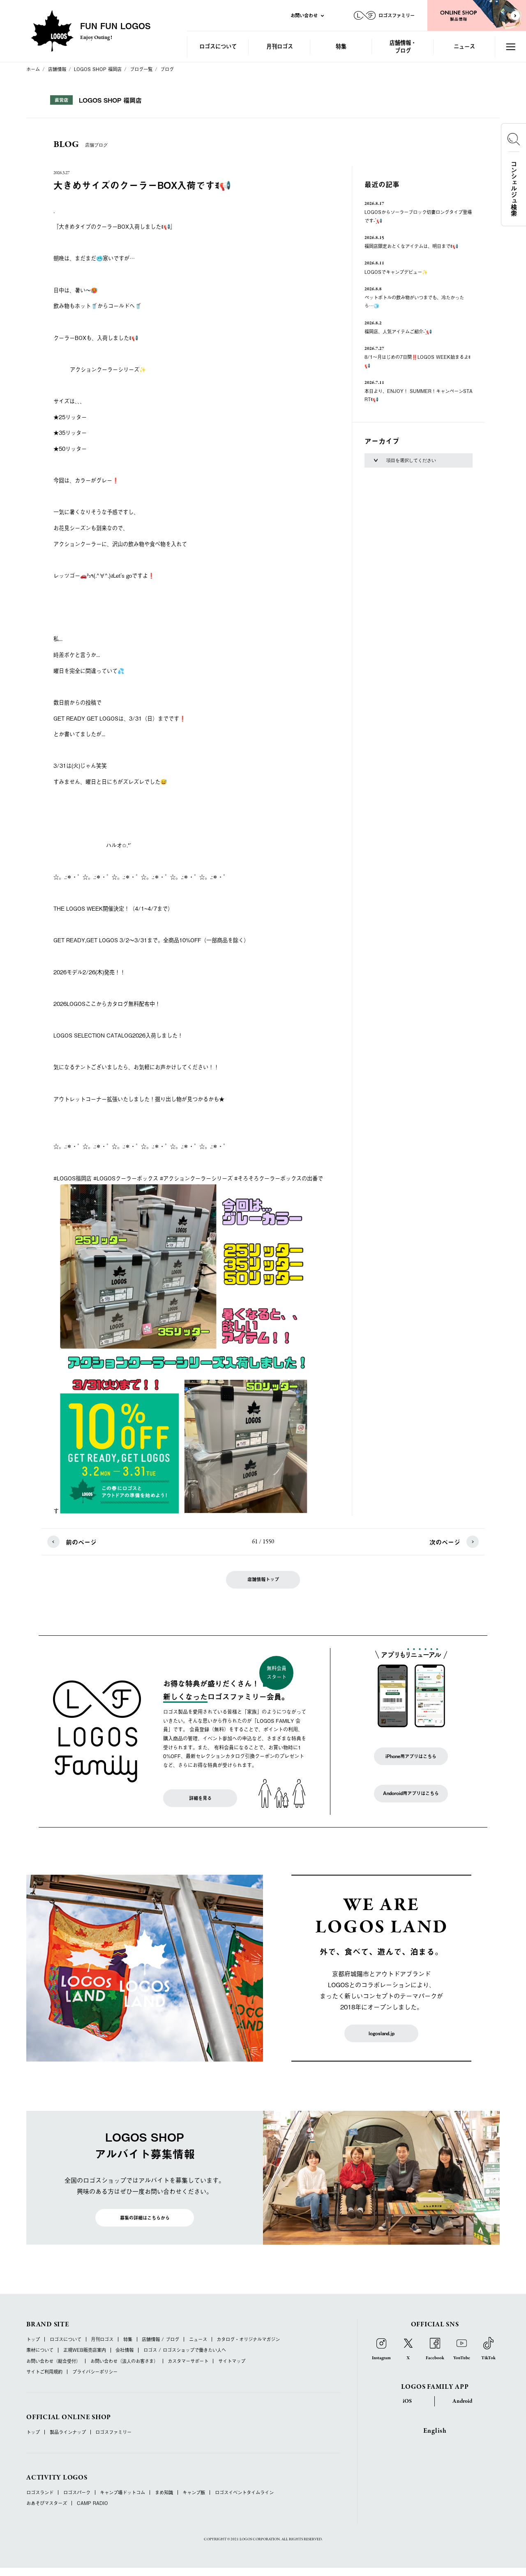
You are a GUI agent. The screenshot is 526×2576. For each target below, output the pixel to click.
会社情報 (125, 2350)
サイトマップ (232, 2361)
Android (462, 2401)
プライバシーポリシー (95, 2372)
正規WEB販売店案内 (85, 2350)
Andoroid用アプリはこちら (411, 1793)
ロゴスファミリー (113, 2432)
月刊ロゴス (280, 46)
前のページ (81, 1542)
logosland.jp (382, 2033)
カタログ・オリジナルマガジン (248, 2339)
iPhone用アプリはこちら (411, 1756)
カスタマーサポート (188, 2361)
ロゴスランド (40, 2492)
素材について (40, 2350)
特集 (341, 46)
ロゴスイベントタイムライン (244, 2492)
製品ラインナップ (68, 2432)
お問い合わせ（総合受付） (53, 2361)
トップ (33, 2339)
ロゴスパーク (77, 2492)
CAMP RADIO (92, 2503)
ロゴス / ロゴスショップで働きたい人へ (185, 2350)
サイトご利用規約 (44, 2372)
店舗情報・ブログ (403, 46)
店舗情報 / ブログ (160, 2339)
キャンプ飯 (194, 2492)
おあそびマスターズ (47, 2503)
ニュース (464, 46)
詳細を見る (200, 1798)
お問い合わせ (304, 15)
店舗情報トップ (263, 1579)
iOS (407, 2401)
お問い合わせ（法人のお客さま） (124, 2361)
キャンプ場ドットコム (122, 2492)
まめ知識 (164, 2492)
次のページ (445, 1542)
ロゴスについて (218, 46)
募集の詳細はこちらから (145, 2218)
